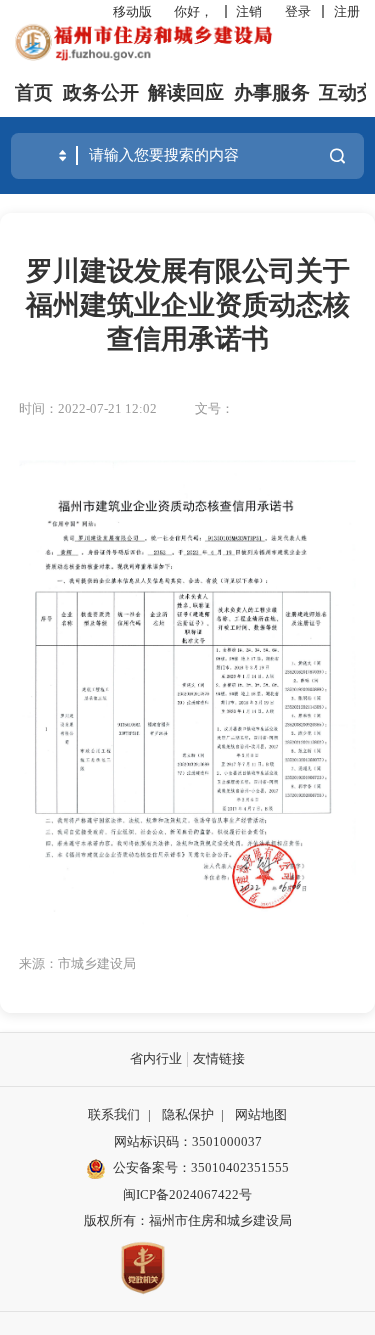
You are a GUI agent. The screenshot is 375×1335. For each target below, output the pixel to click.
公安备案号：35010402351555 (201, 1167)
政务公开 (101, 92)
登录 (298, 11)
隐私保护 (188, 1114)
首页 (34, 92)
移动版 (132, 11)
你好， (193, 11)
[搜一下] (337, 155)
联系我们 (114, 1114)
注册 (347, 11)
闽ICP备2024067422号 (187, 1194)
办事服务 (272, 92)
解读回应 (186, 92)
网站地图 (261, 1114)
